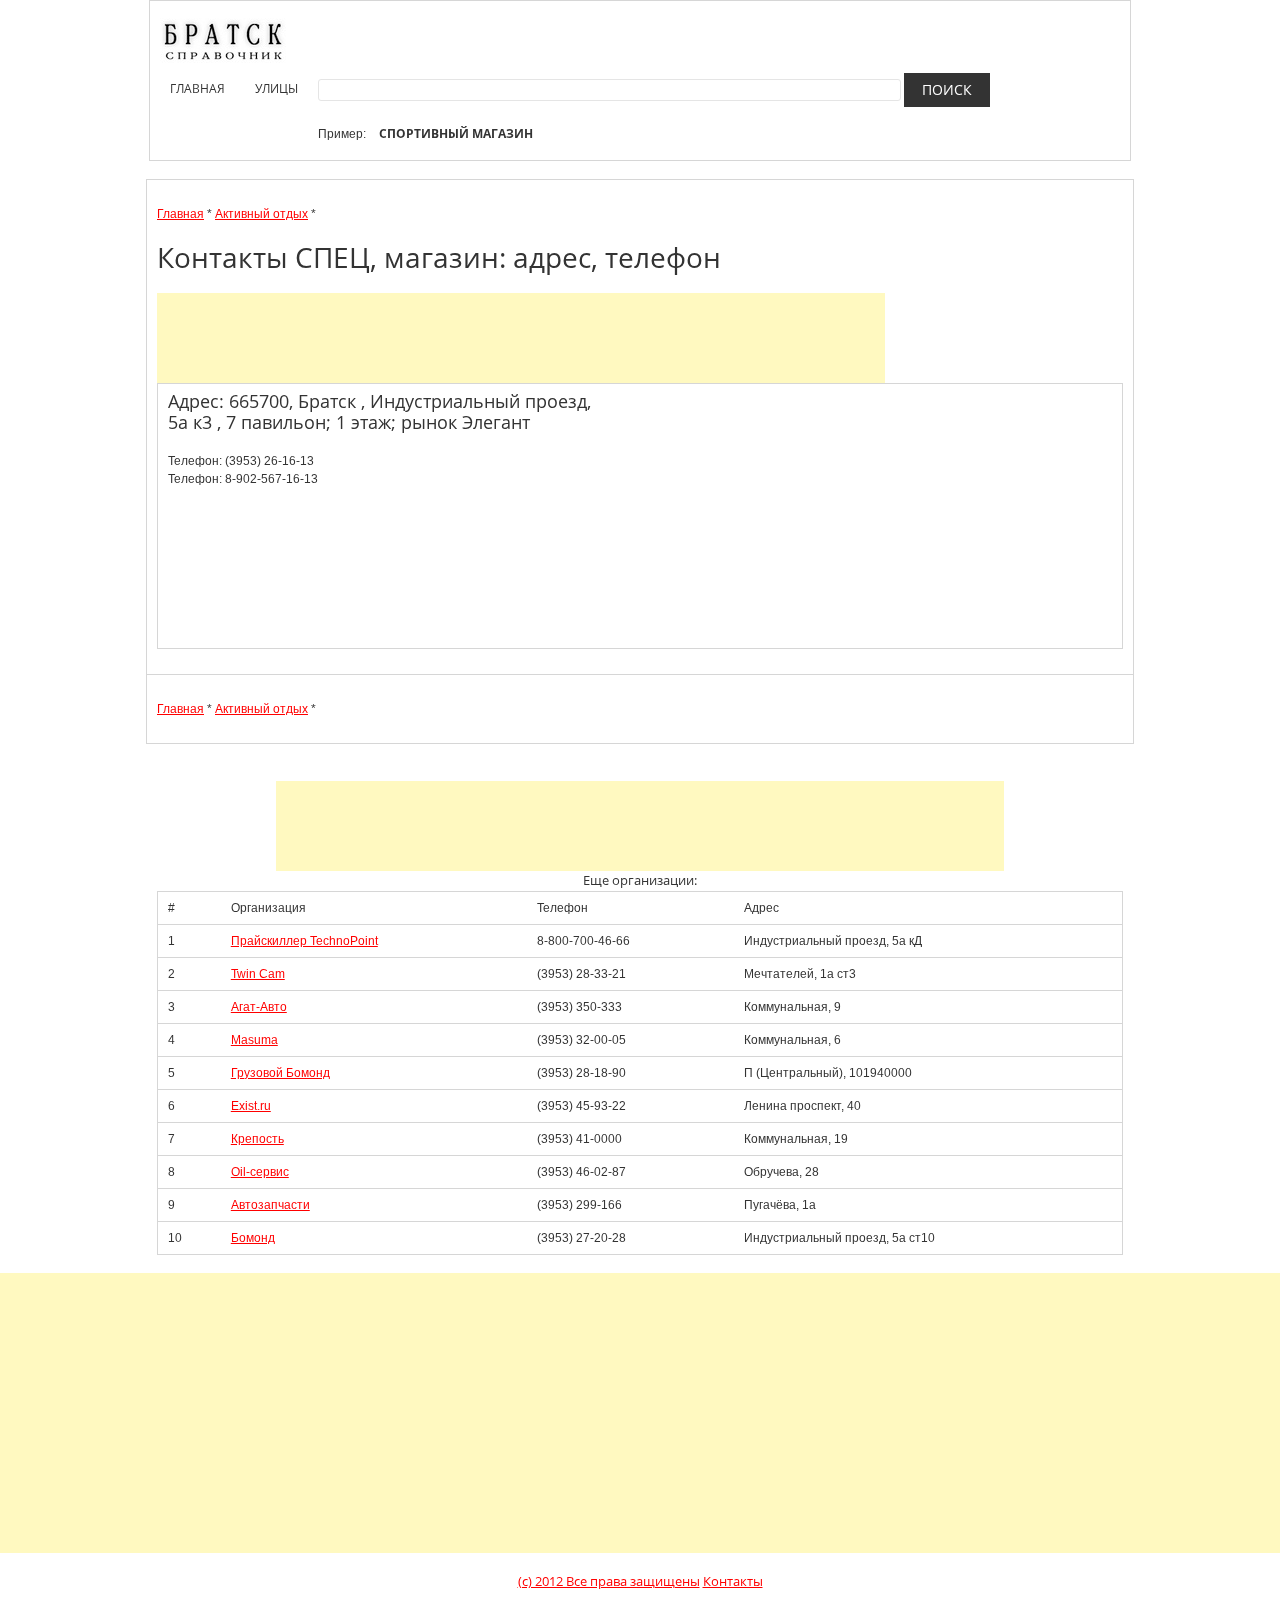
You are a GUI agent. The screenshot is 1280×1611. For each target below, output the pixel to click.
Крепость (257, 1139)
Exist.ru (251, 1106)
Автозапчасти (270, 1205)
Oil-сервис (260, 1172)
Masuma (254, 1040)
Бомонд (253, 1238)
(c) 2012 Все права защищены (609, 1581)
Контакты (733, 1581)
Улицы (276, 88)
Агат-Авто (259, 1007)
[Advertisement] (521, 338)
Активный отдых (261, 214)
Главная (197, 88)
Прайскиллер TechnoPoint (304, 941)
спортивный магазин (456, 133)
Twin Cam (258, 974)
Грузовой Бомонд (280, 1073)
